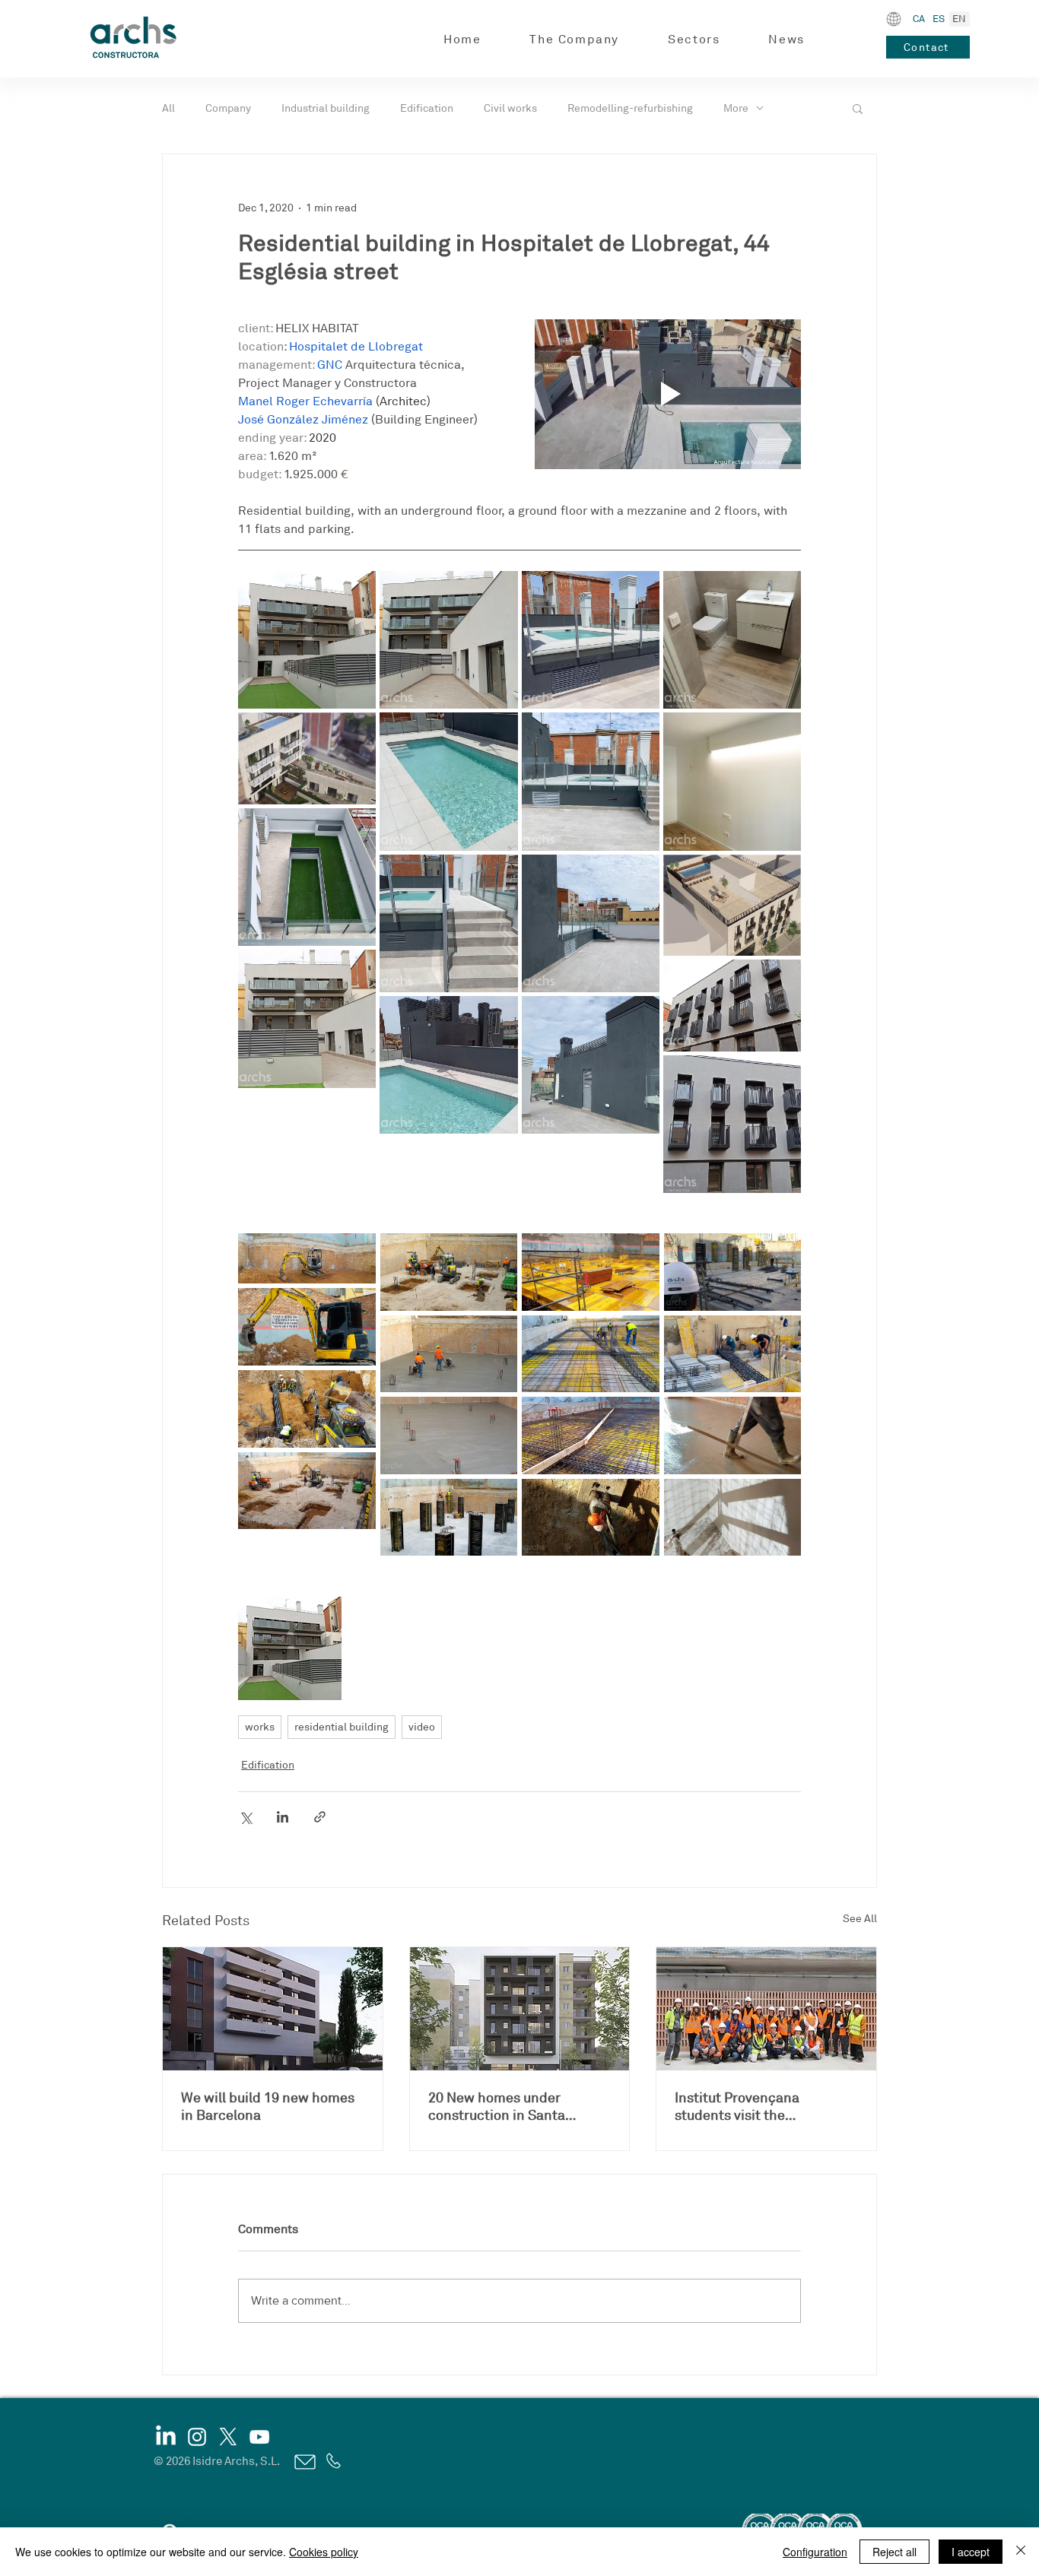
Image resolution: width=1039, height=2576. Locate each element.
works (260, 1727)
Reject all (894, 2552)
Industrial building (326, 108)
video (422, 1727)
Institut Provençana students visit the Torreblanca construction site (755, 2107)
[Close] (1021, 2552)
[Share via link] (320, 1817)
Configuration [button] (815, 2552)
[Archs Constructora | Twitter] (228, 2437)
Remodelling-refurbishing (630, 108)
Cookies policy (324, 2552)
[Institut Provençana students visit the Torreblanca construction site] (766, 2009)
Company (228, 108)
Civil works (510, 108)
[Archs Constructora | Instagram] (197, 2437)
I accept (971, 2552)
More (736, 108)
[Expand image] (307, 640)
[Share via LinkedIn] (283, 1817)
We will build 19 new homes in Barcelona (268, 2106)
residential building (342, 1727)
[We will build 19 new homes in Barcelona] (273, 2009)
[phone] (332, 2461)
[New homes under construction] (520, 2009)
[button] (574, 40)
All (168, 108)
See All (860, 1919)
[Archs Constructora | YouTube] (259, 2437)
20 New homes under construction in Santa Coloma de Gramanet (497, 2107)
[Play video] (668, 394)
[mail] (304, 2462)
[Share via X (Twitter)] (245, 1817)
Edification (427, 108)
